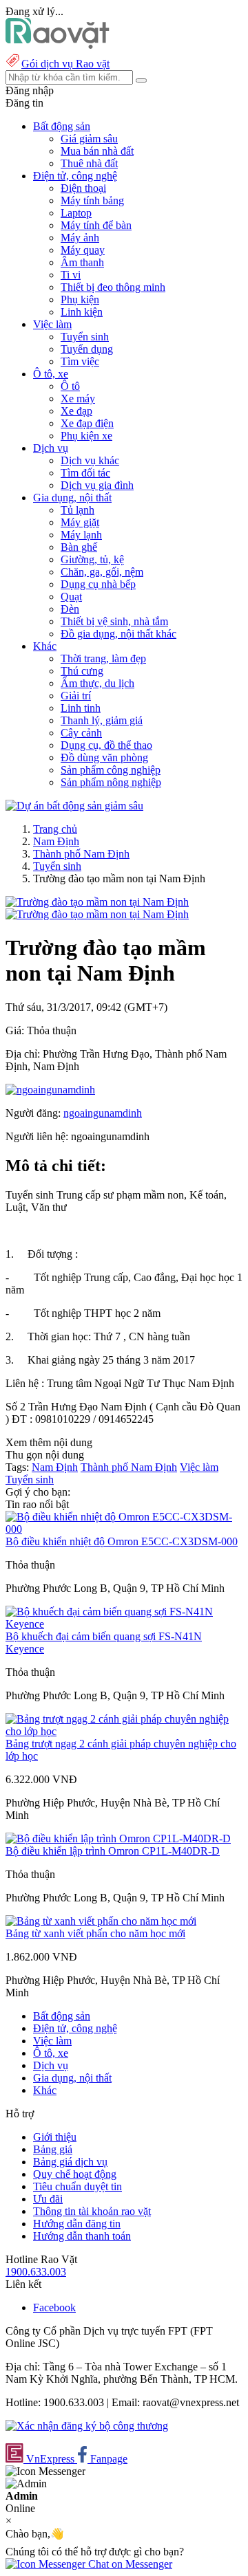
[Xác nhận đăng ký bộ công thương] (87, 2426)
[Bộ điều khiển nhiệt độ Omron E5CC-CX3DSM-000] (124, 1529)
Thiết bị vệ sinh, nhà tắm (114, 621)
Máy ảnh (80, 238)
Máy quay (83, 250)
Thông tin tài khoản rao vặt (92, 2211)
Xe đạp (76, 411)
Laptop (76, 213)
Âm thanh (82, 262)
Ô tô (70, 386)
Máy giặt (80, 522)
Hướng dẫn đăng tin (77, 2224)
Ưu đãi (48, 2199)
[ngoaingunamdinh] (50, 1090)
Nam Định (56, 841)
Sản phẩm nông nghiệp (111, 782)
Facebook (54, 2307)
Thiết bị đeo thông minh (113, 287)
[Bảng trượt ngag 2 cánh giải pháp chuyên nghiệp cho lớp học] (124, 1731)
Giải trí (76, 696)
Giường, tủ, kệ (92, 559)
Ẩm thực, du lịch (97, 683)
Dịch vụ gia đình (97, 485)
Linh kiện (82, 312)
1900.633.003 (36, 2272)
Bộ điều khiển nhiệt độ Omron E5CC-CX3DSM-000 (122, 1541)
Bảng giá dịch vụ (70, 2162)
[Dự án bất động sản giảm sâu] (74, 806)
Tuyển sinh (85, 337)
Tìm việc (80, 361)
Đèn (70, 609)
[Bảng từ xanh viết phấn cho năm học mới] (101, 1921)
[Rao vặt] (58, 45)
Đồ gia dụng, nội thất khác (118, 634)
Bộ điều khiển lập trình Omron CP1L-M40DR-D (113, 1851)
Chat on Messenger (129, 2564)
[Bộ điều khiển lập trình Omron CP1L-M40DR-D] (118, 1838)
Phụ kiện (80, 299)
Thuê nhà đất (89, 163)
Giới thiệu (55, 2137)
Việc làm (199, 1467)
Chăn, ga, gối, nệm (102, 572)
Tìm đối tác (85, 473)
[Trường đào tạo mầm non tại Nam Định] (97, 902)
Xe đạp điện (87, 423)
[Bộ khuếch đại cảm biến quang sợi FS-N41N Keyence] (124, 1624)
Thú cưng (82, 671)
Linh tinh (81, 708)
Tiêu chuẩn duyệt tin (77, 2186)
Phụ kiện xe (86, 436)
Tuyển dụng (87, 349)
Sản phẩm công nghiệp (111, 770)
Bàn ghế (79, 547)
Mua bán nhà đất (97, 151)
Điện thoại (83, 188)
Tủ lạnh (77, 510)
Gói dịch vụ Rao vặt (65, 64)
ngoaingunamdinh (103, 1113)
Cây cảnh (81, 733)
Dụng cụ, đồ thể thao (106, 745)
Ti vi (71, 275)
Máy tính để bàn (96, 225)
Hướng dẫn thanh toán (82, 2236)
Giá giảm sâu (89, 139)
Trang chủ (55, 829)
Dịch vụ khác (90, 460)
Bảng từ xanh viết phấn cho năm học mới (95, 1933)
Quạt (71, 597)
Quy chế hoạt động (75, 2174)
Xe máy (78, 399)
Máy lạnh (81, 535)
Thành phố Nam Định (81, 854)
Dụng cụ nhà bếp (98, 584)
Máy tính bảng (92, 200)
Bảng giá (53, 2149)
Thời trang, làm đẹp (103, 658)
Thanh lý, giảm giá (102, 720)
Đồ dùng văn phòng (104, 757)
